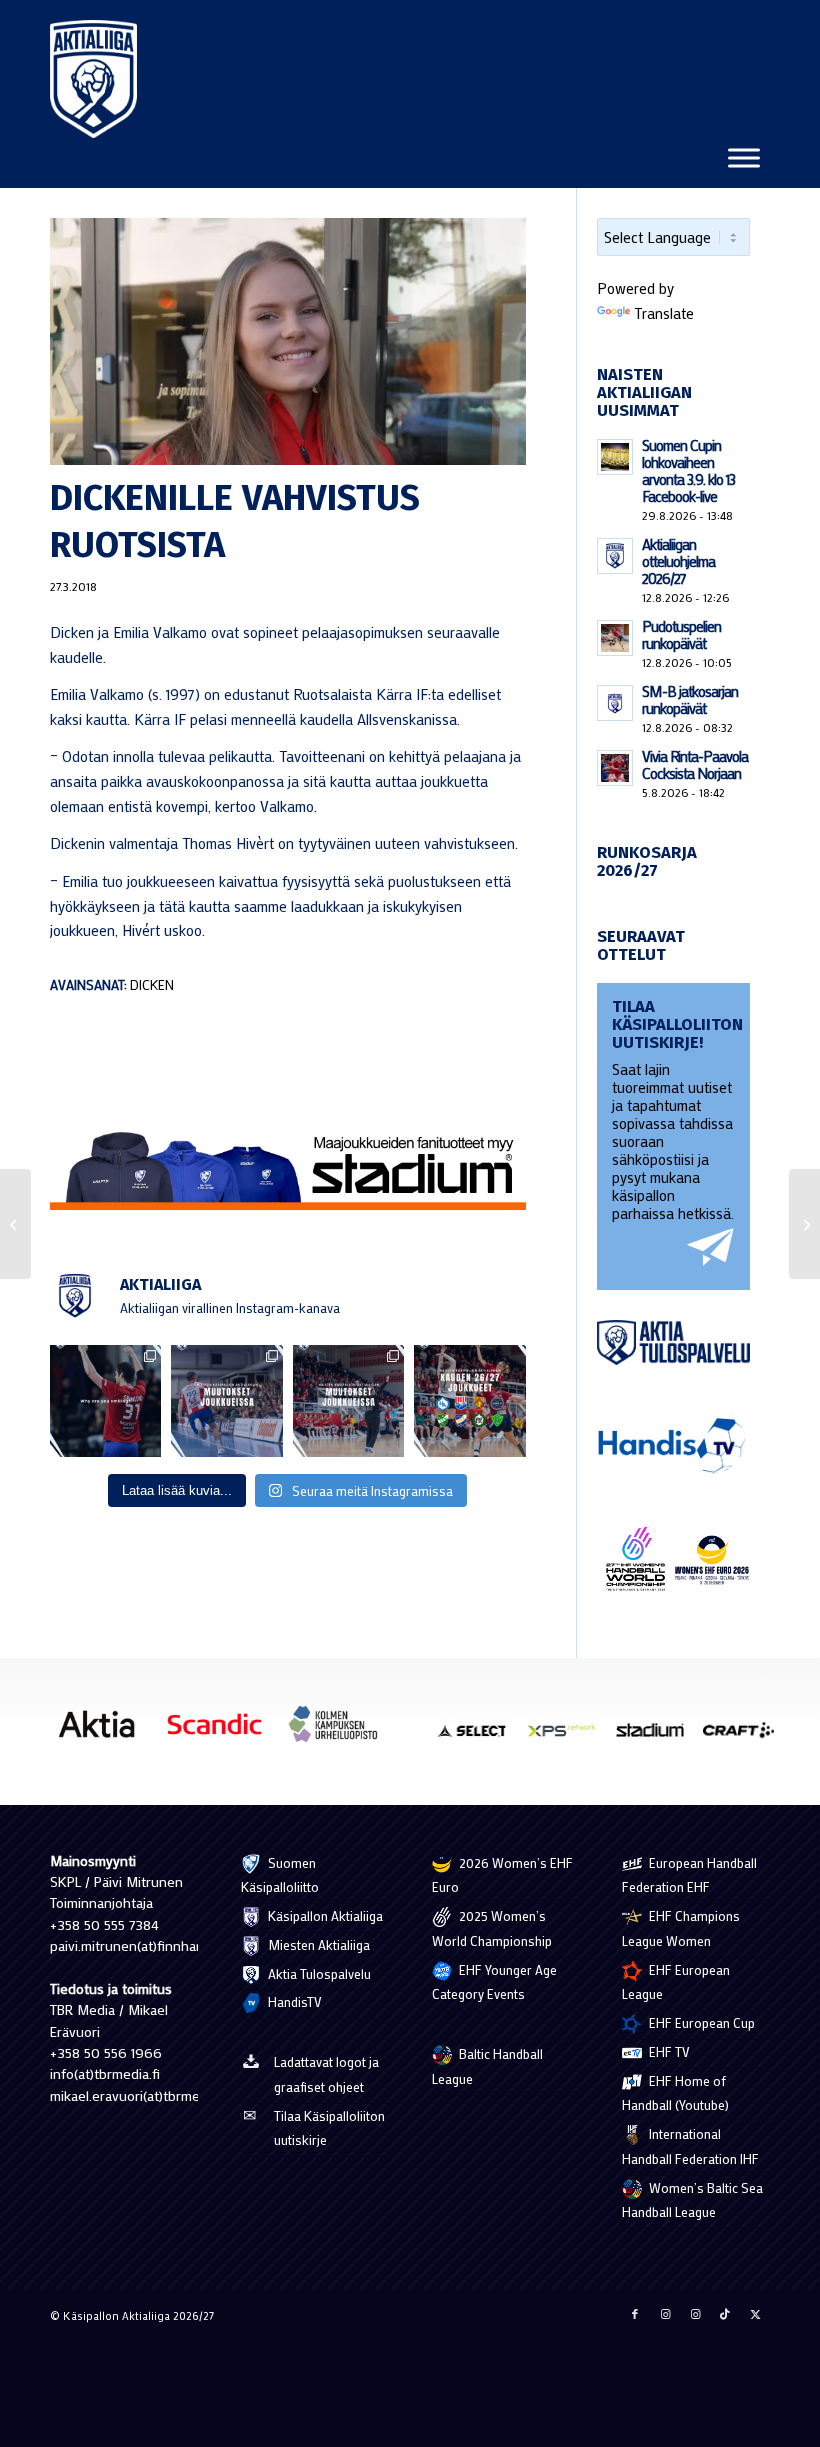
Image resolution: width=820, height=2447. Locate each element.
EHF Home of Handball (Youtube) (675, 2093)
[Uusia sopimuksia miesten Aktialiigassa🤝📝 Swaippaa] (226, 1400)
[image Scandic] (222, 1731)
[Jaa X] (755, 2314)
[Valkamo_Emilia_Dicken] (288, 341)
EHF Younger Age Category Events (494, 1982)
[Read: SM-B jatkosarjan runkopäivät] (615, 703)
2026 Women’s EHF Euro (502, 1875)
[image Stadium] (657, 1737)
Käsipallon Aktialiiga (324, 1915)
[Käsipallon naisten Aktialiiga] (93, 79)
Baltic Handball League (487, 2066)
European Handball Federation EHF (689, 1875)
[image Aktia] (104, 1731)
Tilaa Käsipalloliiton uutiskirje (329, 2128)
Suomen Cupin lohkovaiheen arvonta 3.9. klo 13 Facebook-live (688, 470)
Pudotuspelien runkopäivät (681, 634)
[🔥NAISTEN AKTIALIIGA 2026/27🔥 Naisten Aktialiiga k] (469, 1400)
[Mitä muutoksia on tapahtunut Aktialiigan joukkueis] (348, 1400)
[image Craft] (746, 1737)
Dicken (152, 985)
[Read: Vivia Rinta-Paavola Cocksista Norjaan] (615, 768)
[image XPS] (569, 1737)
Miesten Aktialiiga (317, 1944)
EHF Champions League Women (681, 1928)
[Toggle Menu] (744, 157)
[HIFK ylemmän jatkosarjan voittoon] (15, 1224)
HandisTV (293, 2001)
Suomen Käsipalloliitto (280, 1875)
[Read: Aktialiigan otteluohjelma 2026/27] (615, 556)
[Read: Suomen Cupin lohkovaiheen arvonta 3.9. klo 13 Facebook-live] (615, 457)
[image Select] (480, 1737)
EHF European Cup (700, 2022)
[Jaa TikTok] (725, 2314)
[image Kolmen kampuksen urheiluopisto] (340, 1731)
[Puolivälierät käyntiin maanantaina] (804, 1224)
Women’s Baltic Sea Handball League (692, 2200)
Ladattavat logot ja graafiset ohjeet (326, 2074)
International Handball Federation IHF (690, 2146)
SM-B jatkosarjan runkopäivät (690, 699)
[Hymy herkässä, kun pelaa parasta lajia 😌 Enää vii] (105, 1400)
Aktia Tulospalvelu (318, 1973)
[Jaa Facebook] (635, 2314)
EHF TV (668, 2051)
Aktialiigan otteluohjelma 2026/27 (678, 561)
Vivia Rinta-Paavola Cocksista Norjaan (695, 764)
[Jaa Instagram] (665, 2314)
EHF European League (676, 1982)
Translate (664, 313)
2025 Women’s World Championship (492, 1928)
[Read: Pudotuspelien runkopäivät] (615, 638)
